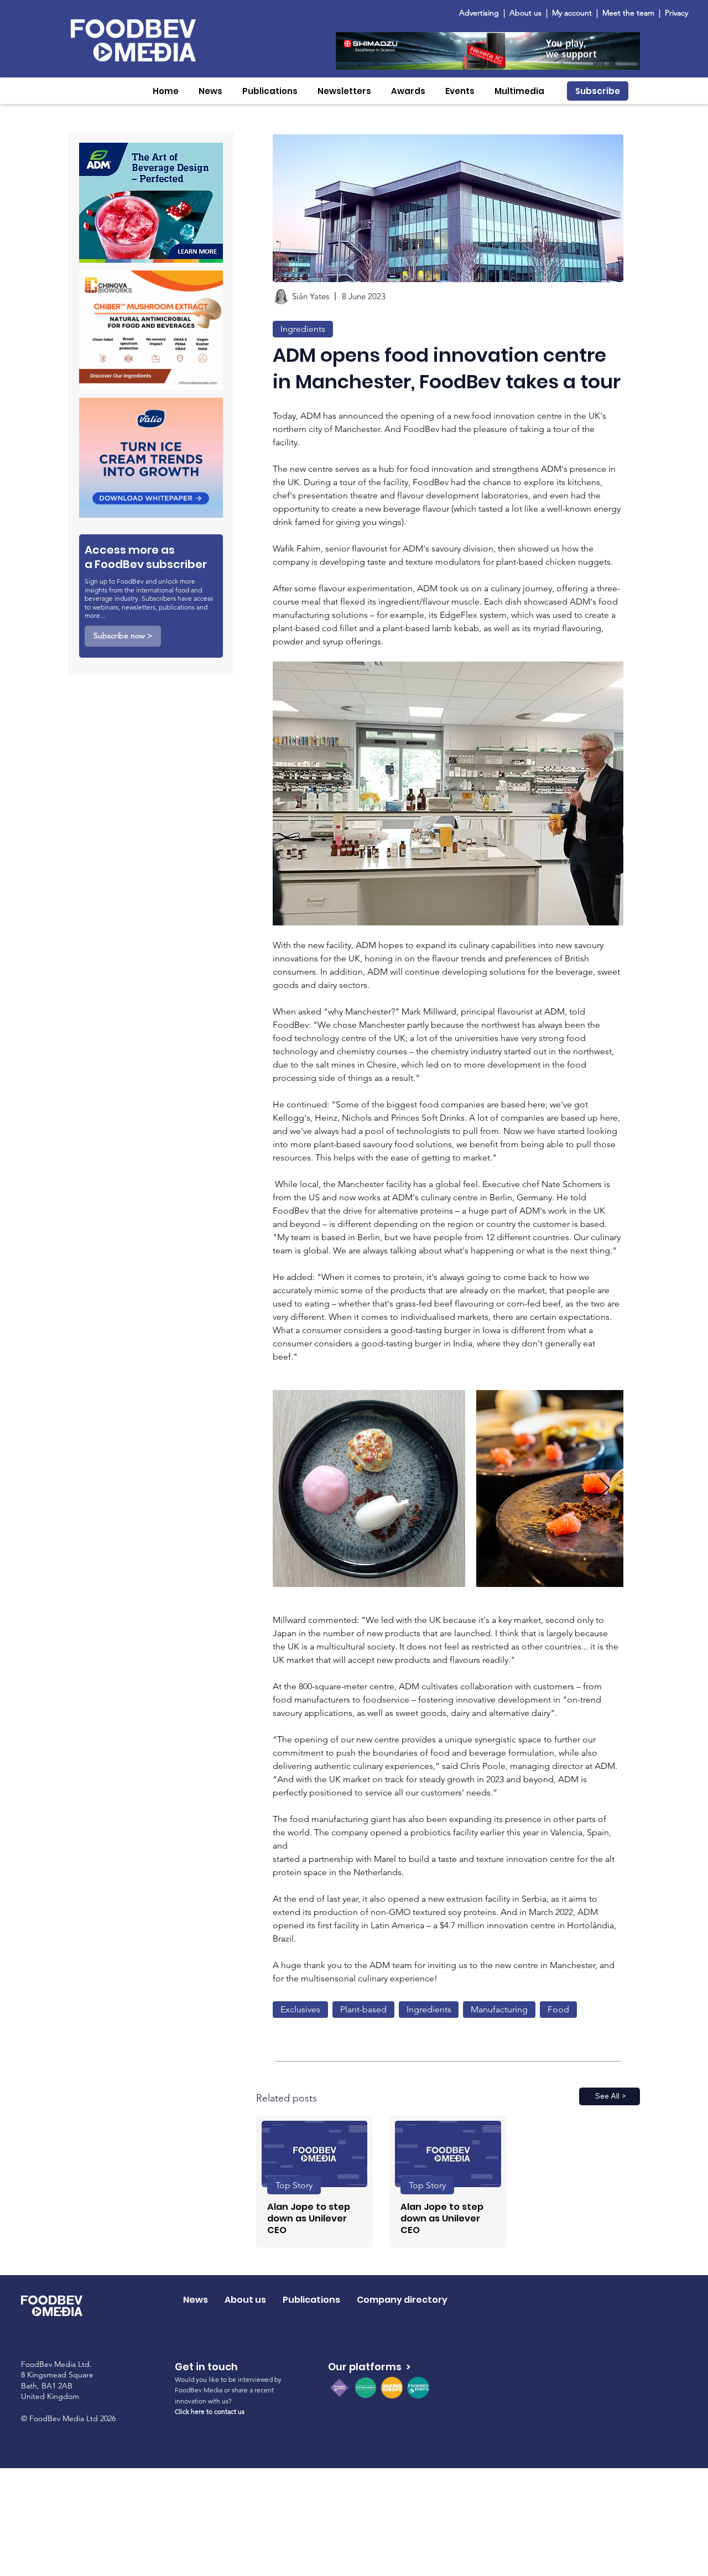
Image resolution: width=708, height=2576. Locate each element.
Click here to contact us (210, 2411)
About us (525, 13)
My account (572, 13)
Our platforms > (369, 2367)
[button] (210, 91)
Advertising (481, 13)
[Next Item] (604, 1488)
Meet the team (629, 13)
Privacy (676, 13)
